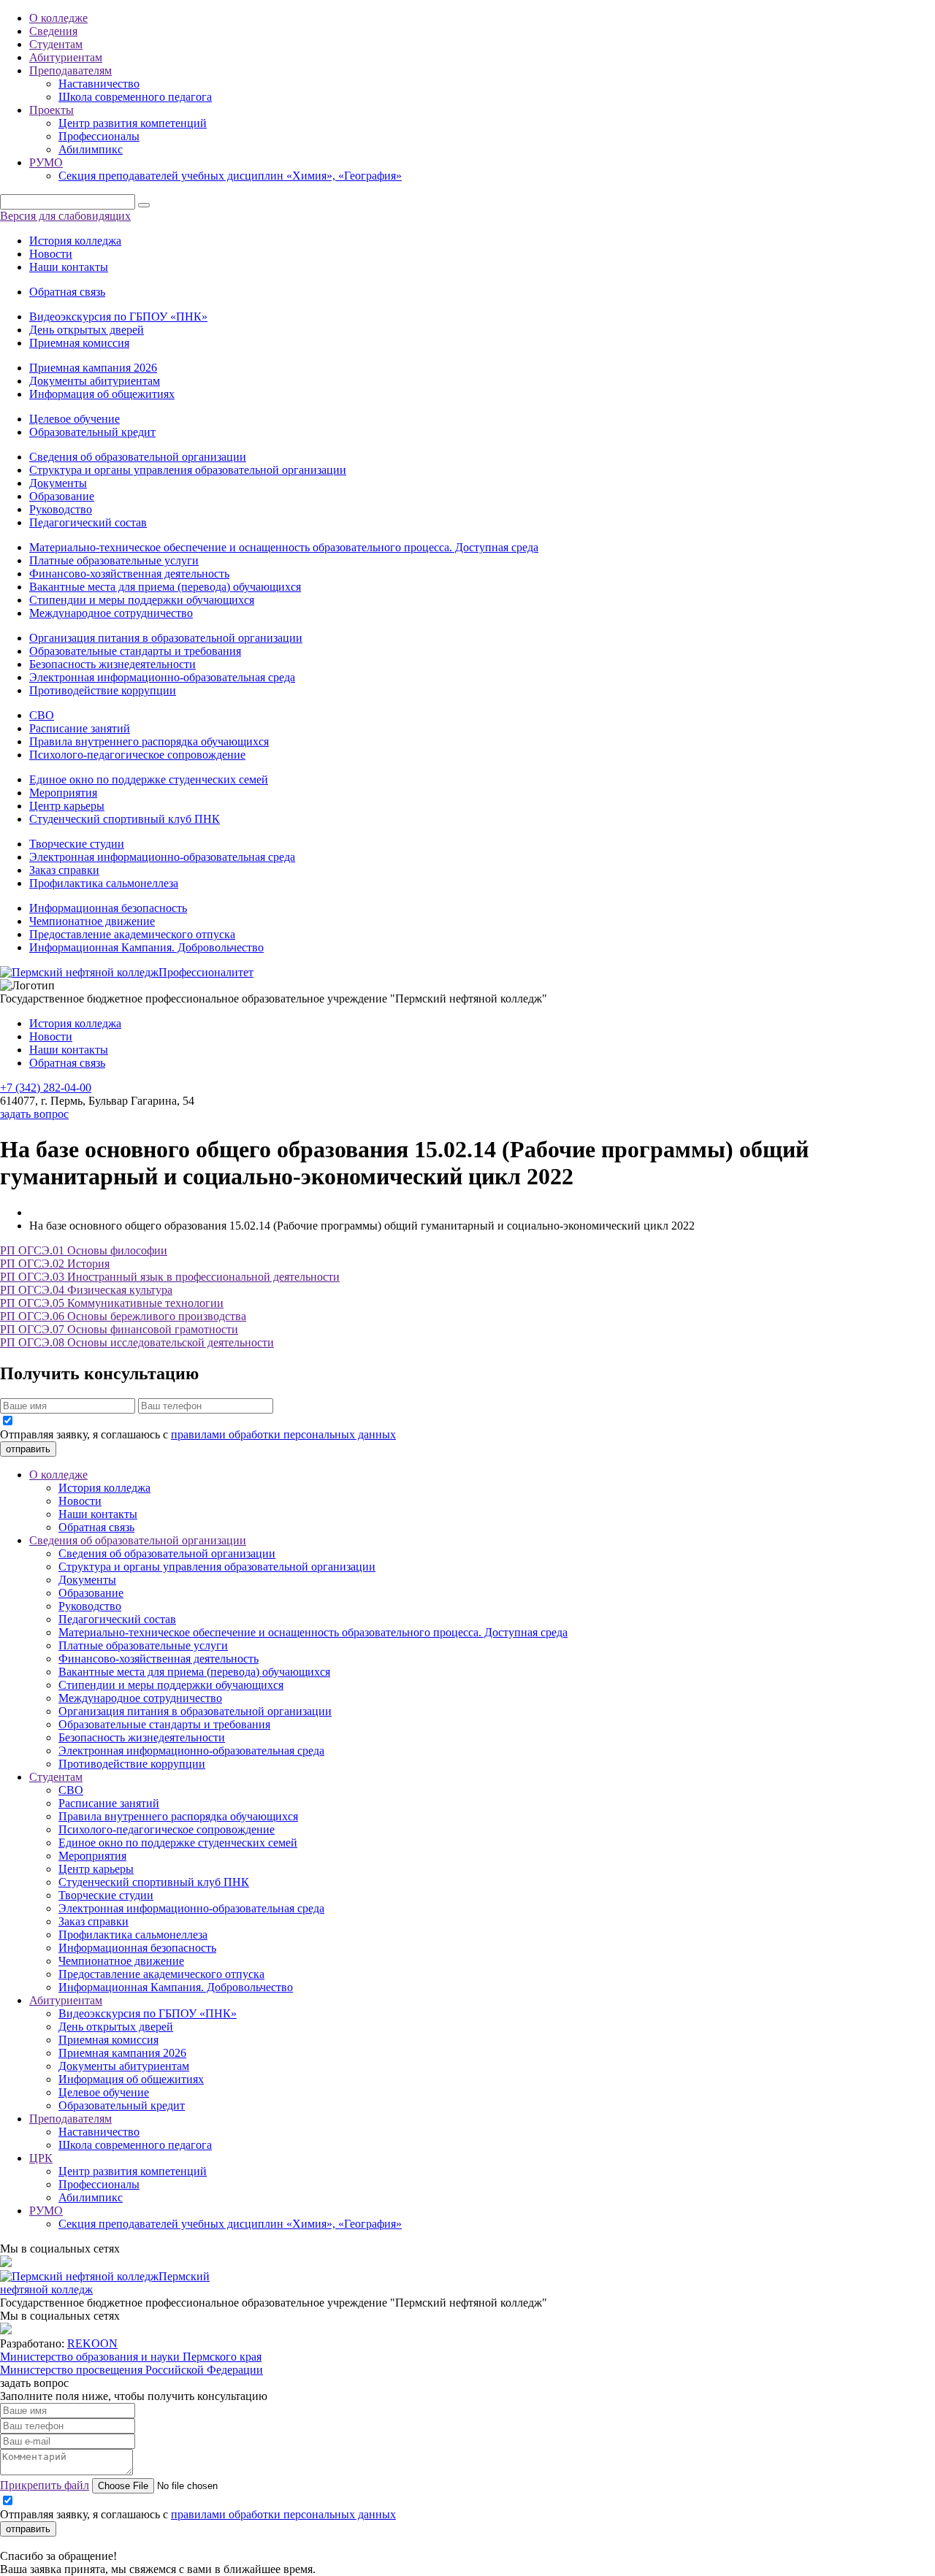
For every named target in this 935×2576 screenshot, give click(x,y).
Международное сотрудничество (111, 613)
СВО (42, 715)
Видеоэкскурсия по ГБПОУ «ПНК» (118, 317)
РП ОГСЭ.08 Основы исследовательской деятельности (137, 1342)
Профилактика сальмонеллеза (104, 883)
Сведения (53, 31)
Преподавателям (70, 70)
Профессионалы (99, 136)
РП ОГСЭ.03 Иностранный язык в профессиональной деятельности (170, 1277)
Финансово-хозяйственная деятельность (129, 574)
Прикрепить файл (45, 2485)
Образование (62, 496)
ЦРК (41, 2158)
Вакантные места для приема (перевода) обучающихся (165, 587)
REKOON (92, 2343)
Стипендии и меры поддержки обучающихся (142, 600)
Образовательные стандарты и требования (135, 651)
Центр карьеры (67, 806)
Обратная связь (67, 292)
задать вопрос (34, 1114)
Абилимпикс (91, 149)
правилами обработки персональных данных (283, 1434)
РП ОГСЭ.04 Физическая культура (86, 1290)
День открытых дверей (87, 330)
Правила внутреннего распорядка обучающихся (149, 741)
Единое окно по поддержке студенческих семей (149, 779)
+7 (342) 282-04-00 (46, 1088)
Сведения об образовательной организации (138, 457)
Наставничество (99, 84)
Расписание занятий (80, 728)
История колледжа (75, 241)
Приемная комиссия (79, 343)
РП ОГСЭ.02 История (55, 1264)
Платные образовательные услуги (114, 560)
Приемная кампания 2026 (93, 368)
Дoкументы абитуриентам (95, 381)
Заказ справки (64, 870)
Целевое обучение (75, 419)
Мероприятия (63, 793)
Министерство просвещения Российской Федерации (131, 2370)
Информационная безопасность (108, 908)
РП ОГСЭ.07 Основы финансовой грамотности (119, 1329)
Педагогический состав (88, 522)
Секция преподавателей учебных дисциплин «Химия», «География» (230, 176)
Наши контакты (69, 267)
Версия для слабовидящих (65, 216)
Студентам (56, 44)
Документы (58, 483)
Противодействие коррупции (103, 690)
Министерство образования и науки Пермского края (131, 2357)
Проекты (51, 110)
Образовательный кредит (92, 432)
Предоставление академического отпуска (132, 934)
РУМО (46, 162)
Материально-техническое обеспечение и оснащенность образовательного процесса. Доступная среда (284, 547)
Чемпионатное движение (92, 921)
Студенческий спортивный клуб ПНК (125, 819)
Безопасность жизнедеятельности (112, 664)
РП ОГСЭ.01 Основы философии (84, 1250)
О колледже (58, 18)
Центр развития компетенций (133, 123)
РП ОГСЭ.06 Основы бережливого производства (123, 1316)
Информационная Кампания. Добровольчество (146, 947)
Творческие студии (77, 844)
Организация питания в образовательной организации (166, 638)
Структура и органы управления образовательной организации (188, 470)
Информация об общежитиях (102, 394)
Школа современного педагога (135, 97)
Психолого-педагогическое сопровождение (137, 755)
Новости (51, 254)
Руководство (61, 509)
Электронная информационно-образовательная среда (162, 677)
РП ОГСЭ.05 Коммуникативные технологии (112, 1303)
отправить (28, 1449)
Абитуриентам (66, 57)
